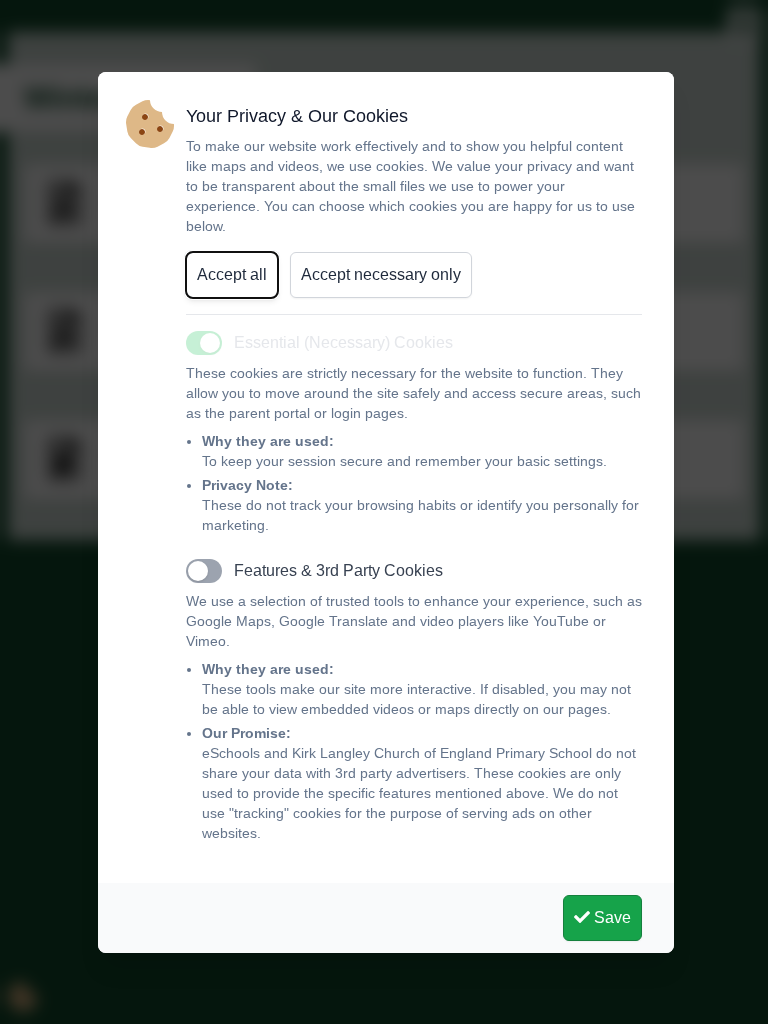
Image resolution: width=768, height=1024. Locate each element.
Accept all (232, 274)
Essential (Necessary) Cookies (343, 342)
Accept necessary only (381, 274)
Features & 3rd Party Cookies (338, 570)
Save (610, 917)
